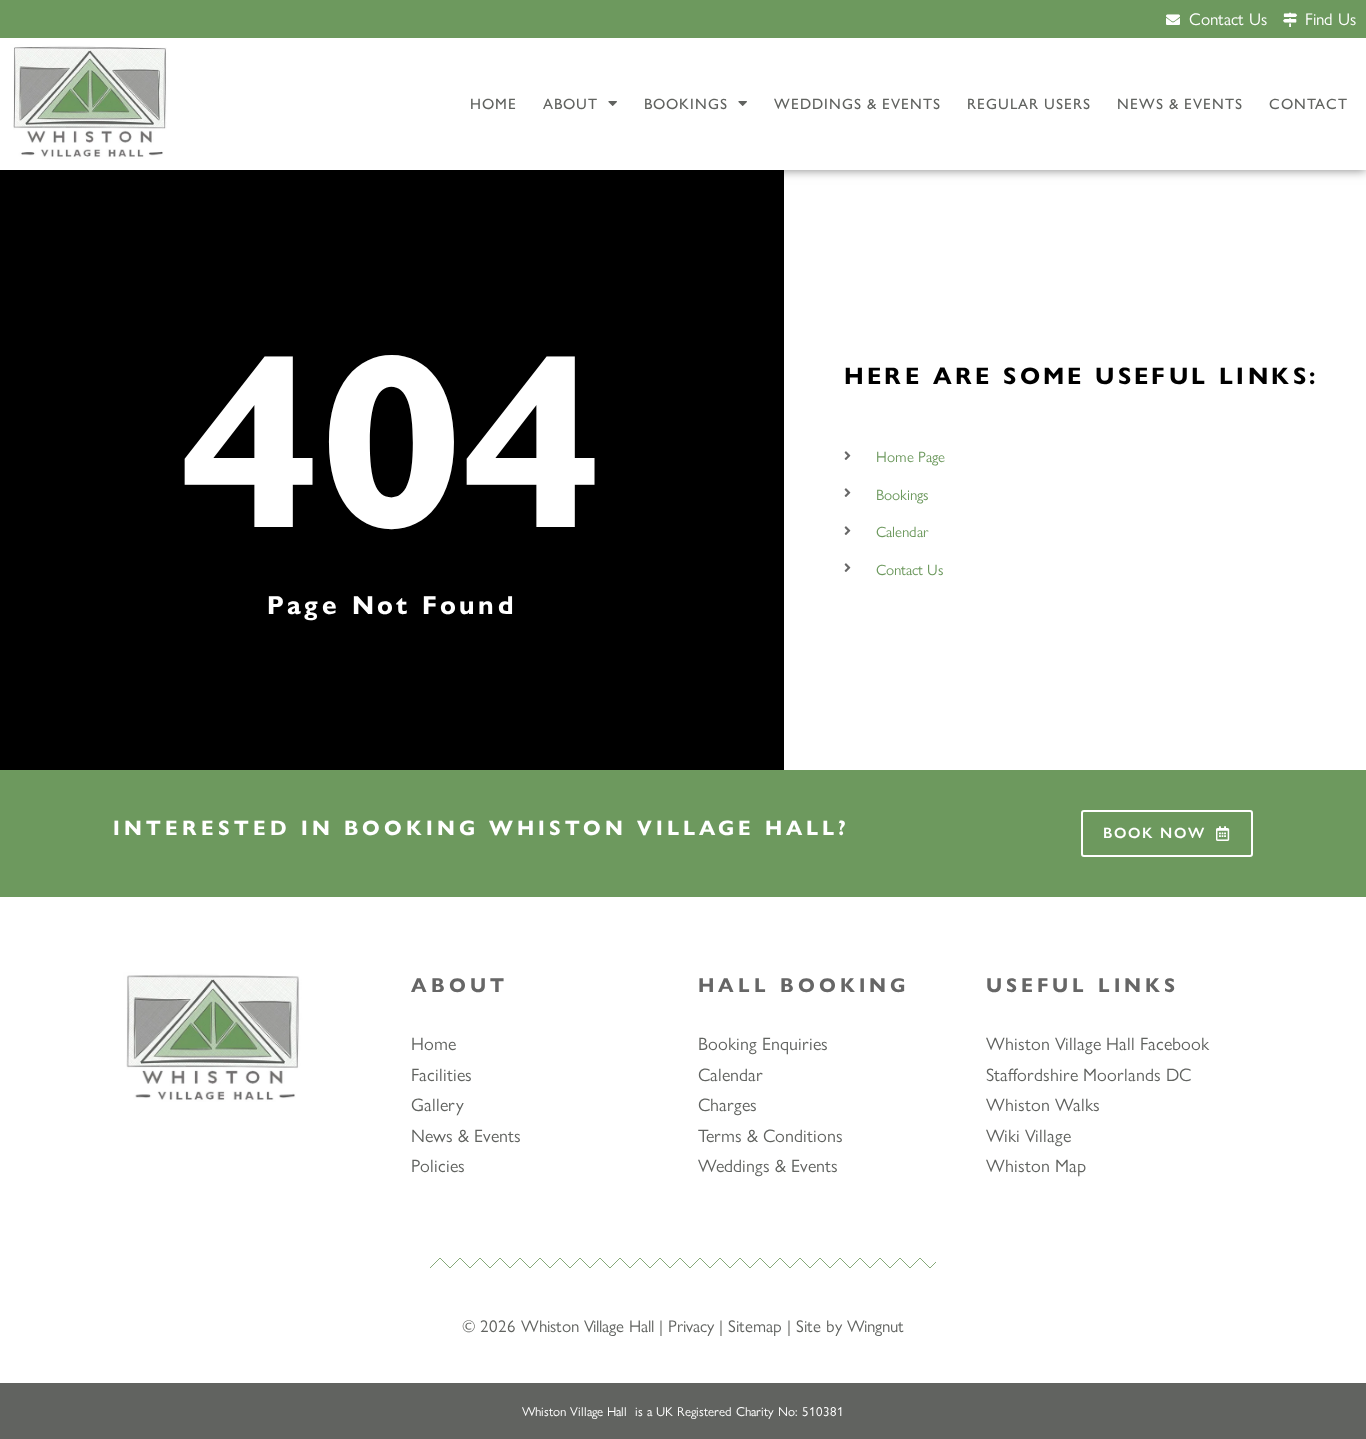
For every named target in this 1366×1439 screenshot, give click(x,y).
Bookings (686, 104)
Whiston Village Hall (587, 1325)
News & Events (1180, 104)
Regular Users (1029, 104)
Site (808, 1325)
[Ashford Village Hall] (90, 104)
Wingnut (875, 1325)
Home (493, 104)
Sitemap (755, 1325)
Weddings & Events (857, 104)
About (570, 104)
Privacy (691, 1325)
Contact (1308, 104)
